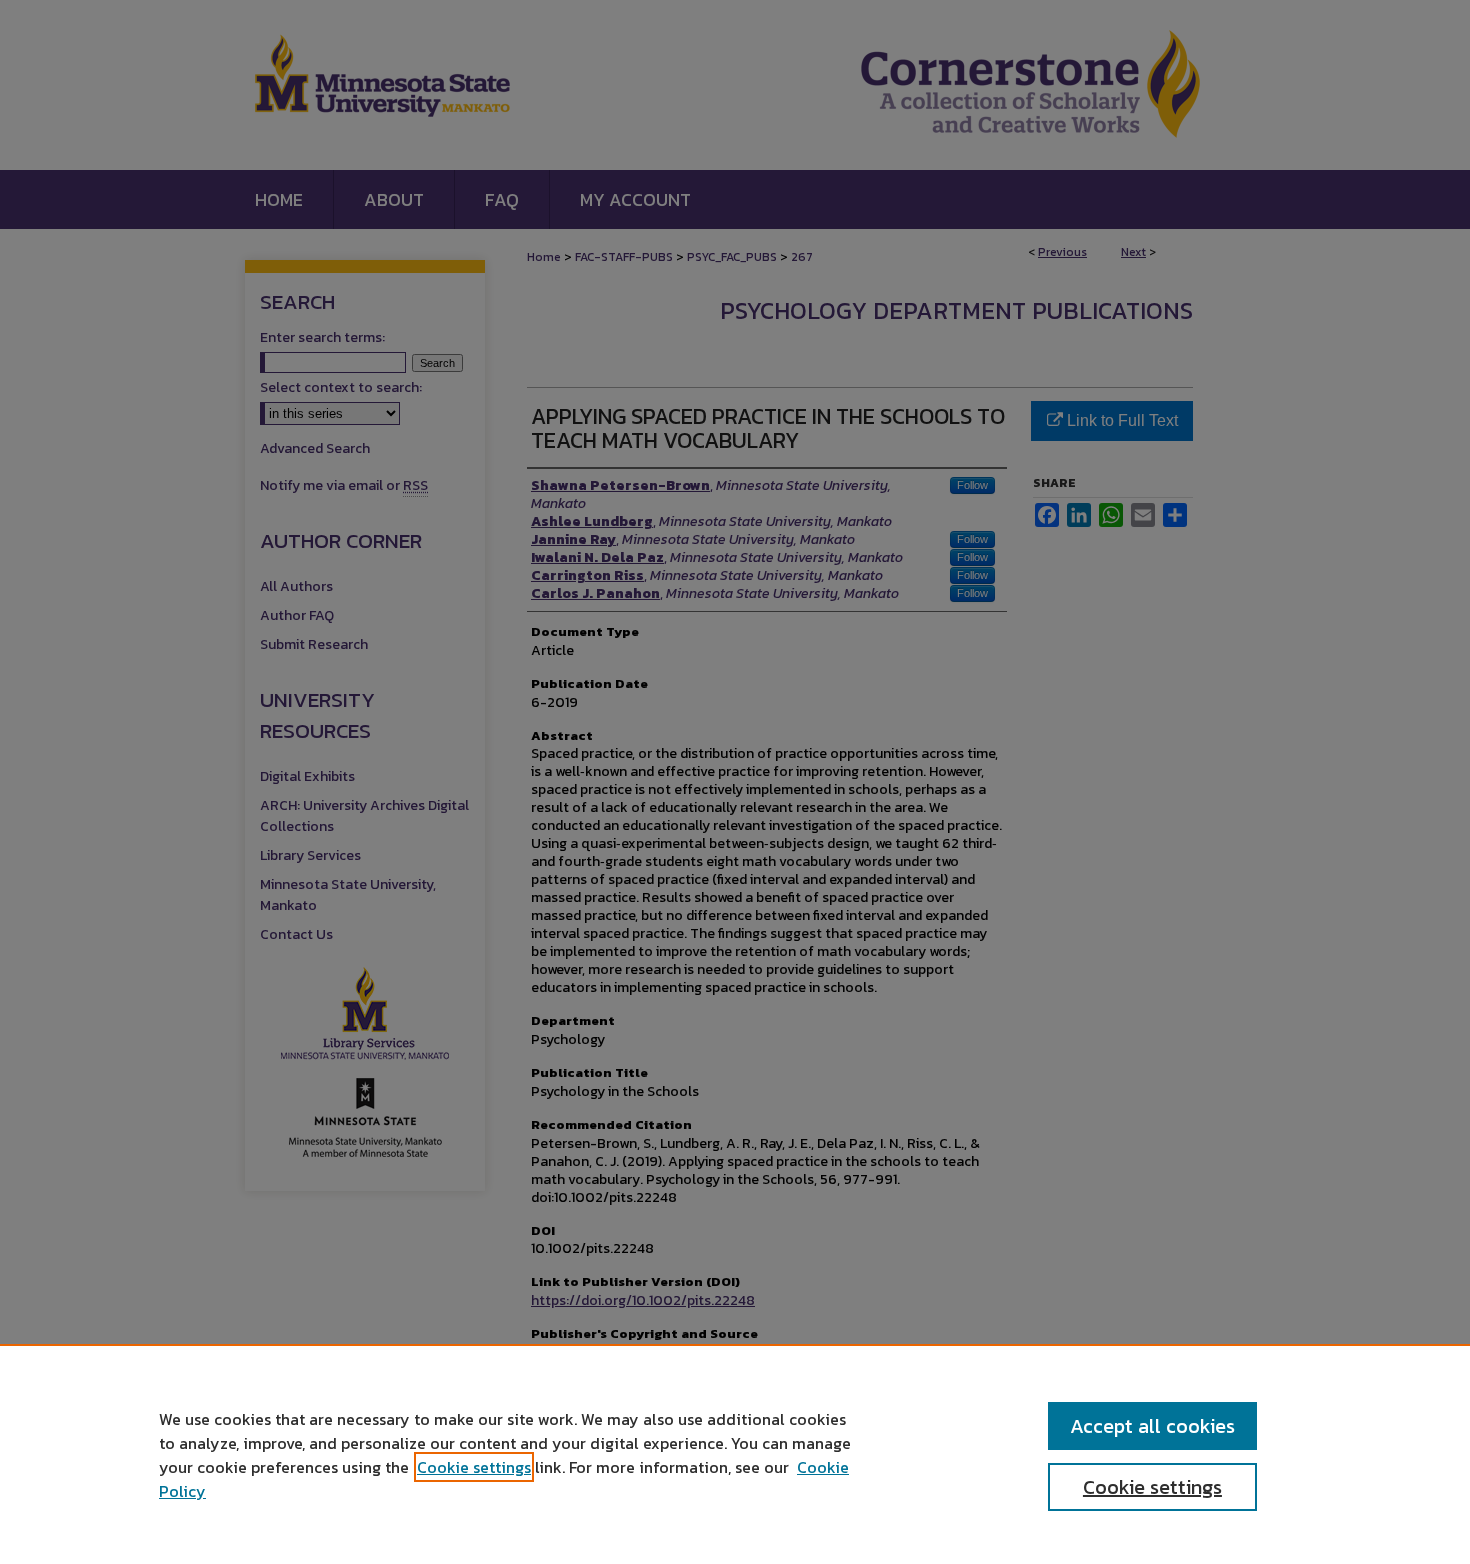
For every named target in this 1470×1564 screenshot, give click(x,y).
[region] (735, 1454)
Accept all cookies (1152, 1426)
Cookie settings (474, 1467)
